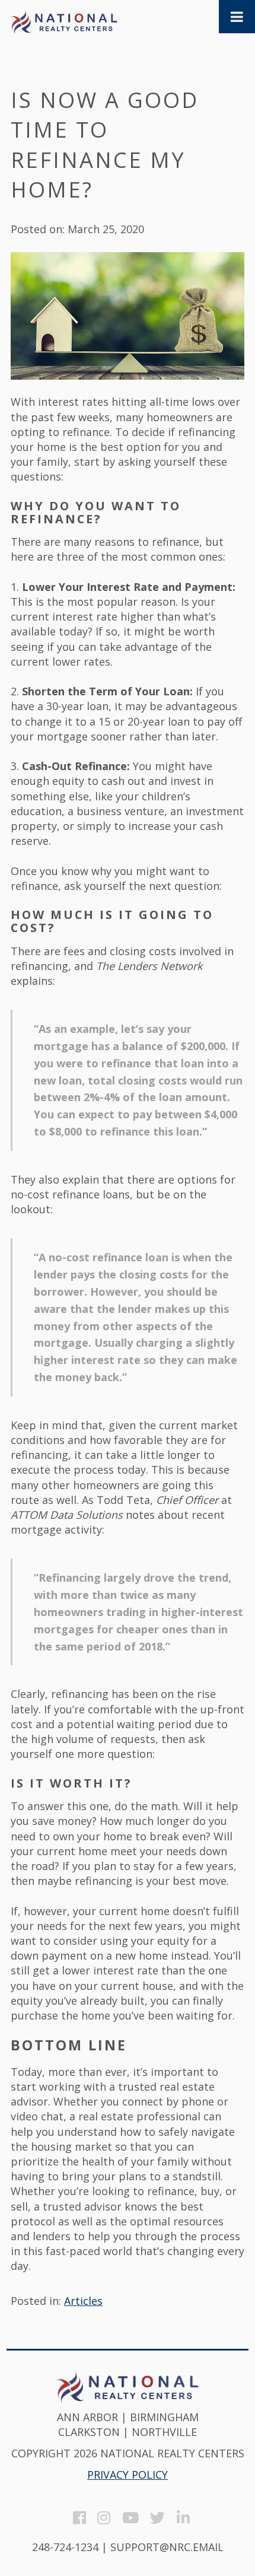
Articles (83, 2301)
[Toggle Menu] (237, 17)
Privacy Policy (128, 2475)
